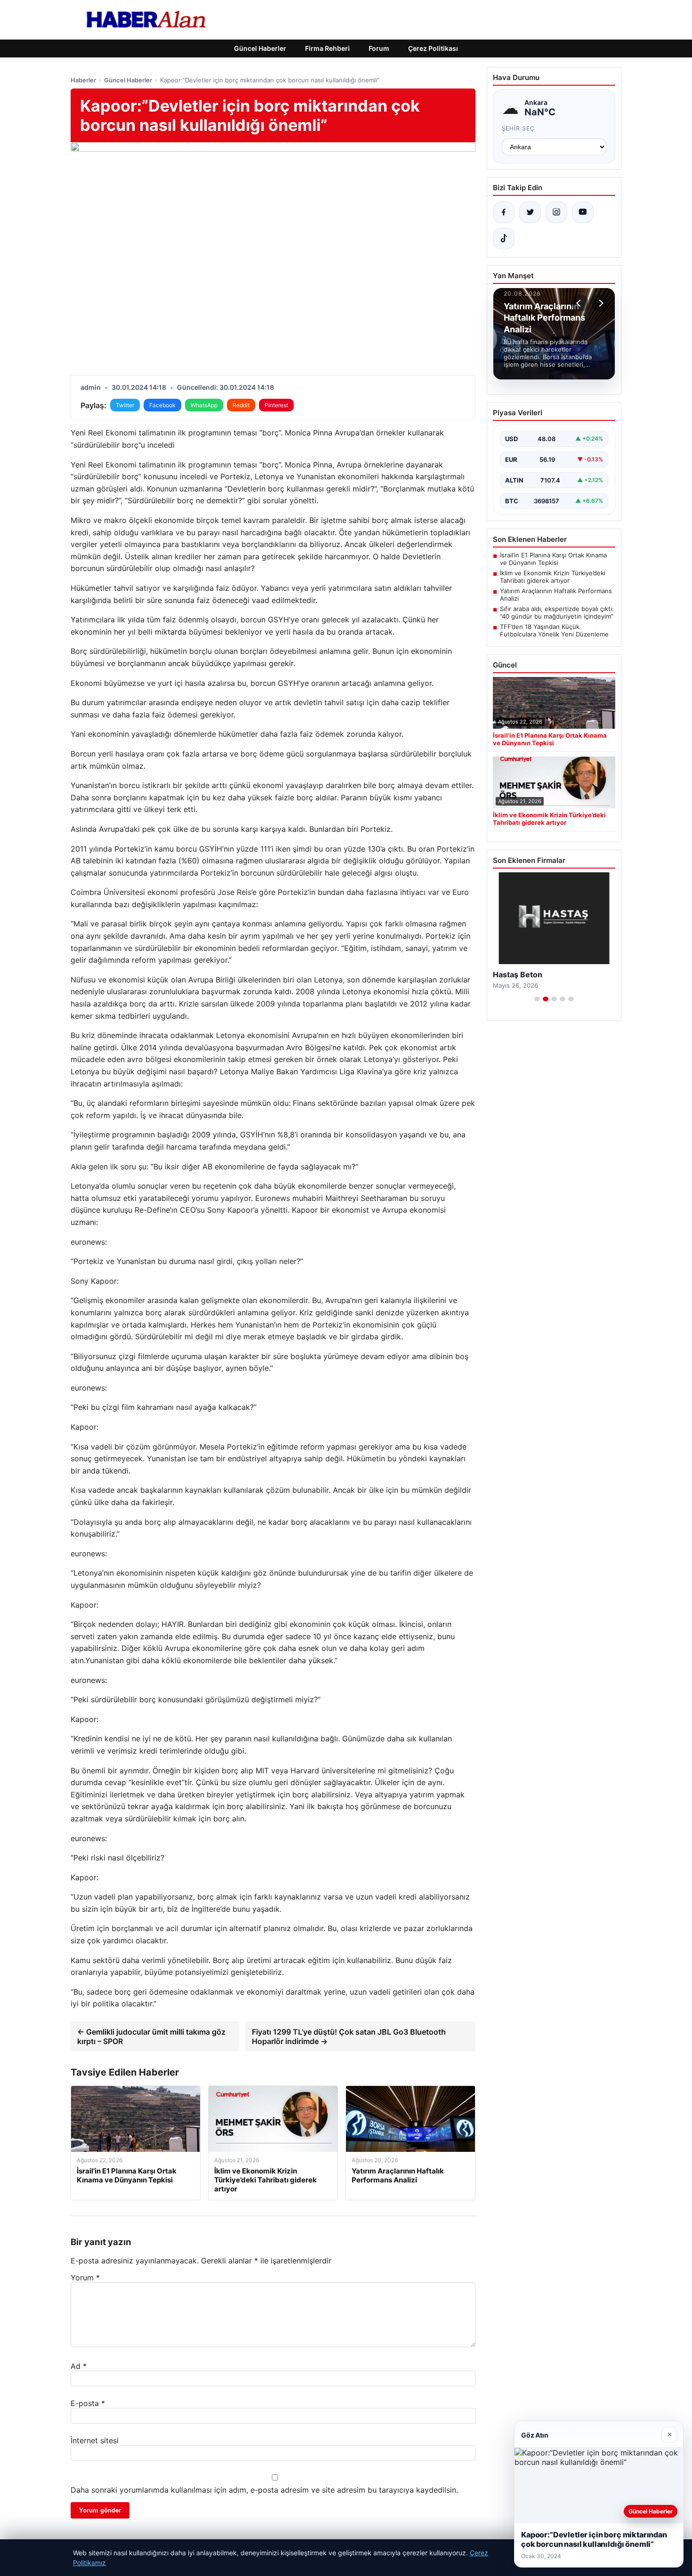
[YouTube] (583, 212)
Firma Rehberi (327, 48)
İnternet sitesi (95, 2440)
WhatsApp (204, 405)
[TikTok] (504, 239)
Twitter (125, 405)
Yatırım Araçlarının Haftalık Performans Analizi (556, 595)
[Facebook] (504, 212)
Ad (79, 2366)
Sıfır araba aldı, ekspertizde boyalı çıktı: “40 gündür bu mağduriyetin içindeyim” (557, 612)
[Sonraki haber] (600, 303)
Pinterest (276, 405)
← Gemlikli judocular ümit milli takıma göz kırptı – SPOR (151, 2037)
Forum (379, 48)
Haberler (83, 80)
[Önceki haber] (580, 303)
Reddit (241, 405)
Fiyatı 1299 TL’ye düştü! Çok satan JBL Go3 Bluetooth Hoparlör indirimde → (349, 2037)
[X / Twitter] (530, 212)
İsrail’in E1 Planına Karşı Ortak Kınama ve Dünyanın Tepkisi (553, 559)
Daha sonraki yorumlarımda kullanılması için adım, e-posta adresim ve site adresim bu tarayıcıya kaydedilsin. (264, 2490)
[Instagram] (556, 212)
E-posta (88, 2403)
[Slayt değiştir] (537, 999)
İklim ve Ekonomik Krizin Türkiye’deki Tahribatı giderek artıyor (553, 577)
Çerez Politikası (433, 48)
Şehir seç (519, 128)
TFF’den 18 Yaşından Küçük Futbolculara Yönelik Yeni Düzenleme (554, 630)
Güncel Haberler (260, 48)
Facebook (162, 405)
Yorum (85, 2278)
